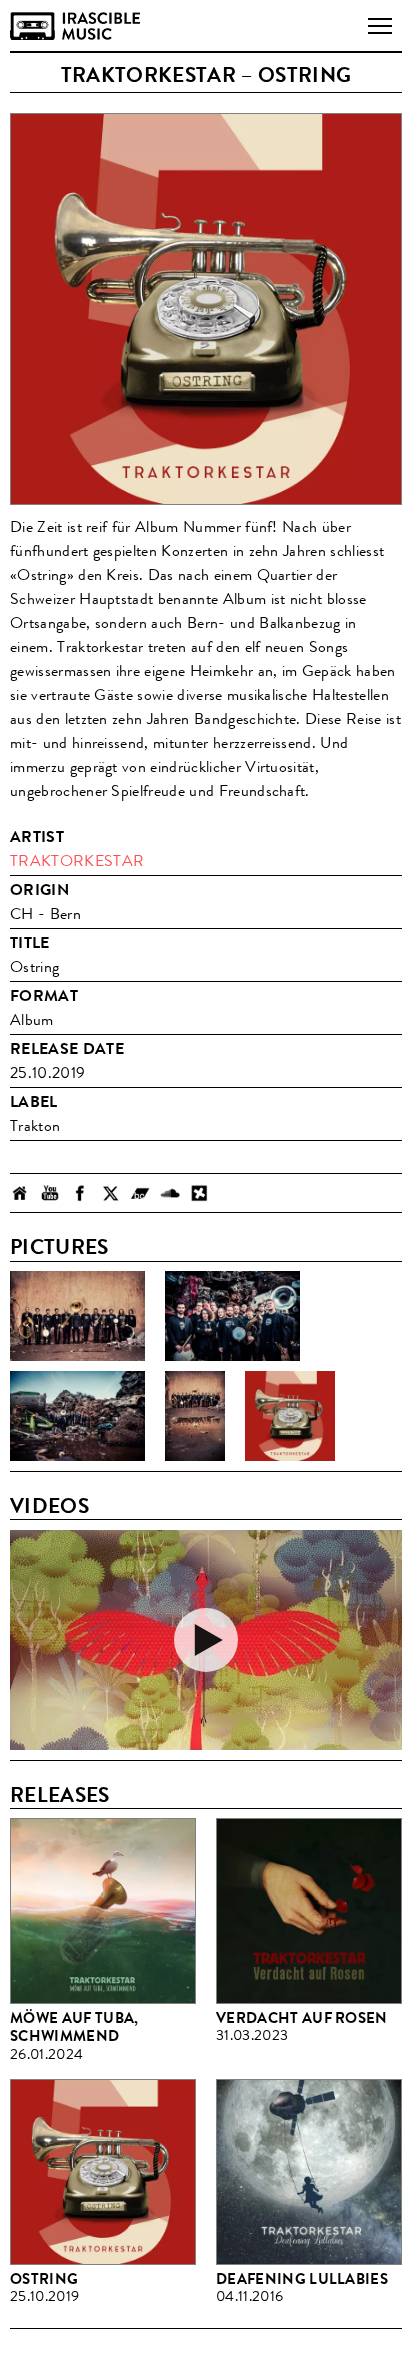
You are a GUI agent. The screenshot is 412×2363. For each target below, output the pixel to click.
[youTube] (50, 1193)
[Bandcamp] (140, 1193)
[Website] (20, 1193)
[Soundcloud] (170, 1193)
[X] (110, 1193)
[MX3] (200, 1193)
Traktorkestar (77, 860)
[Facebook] (80, 1193)
